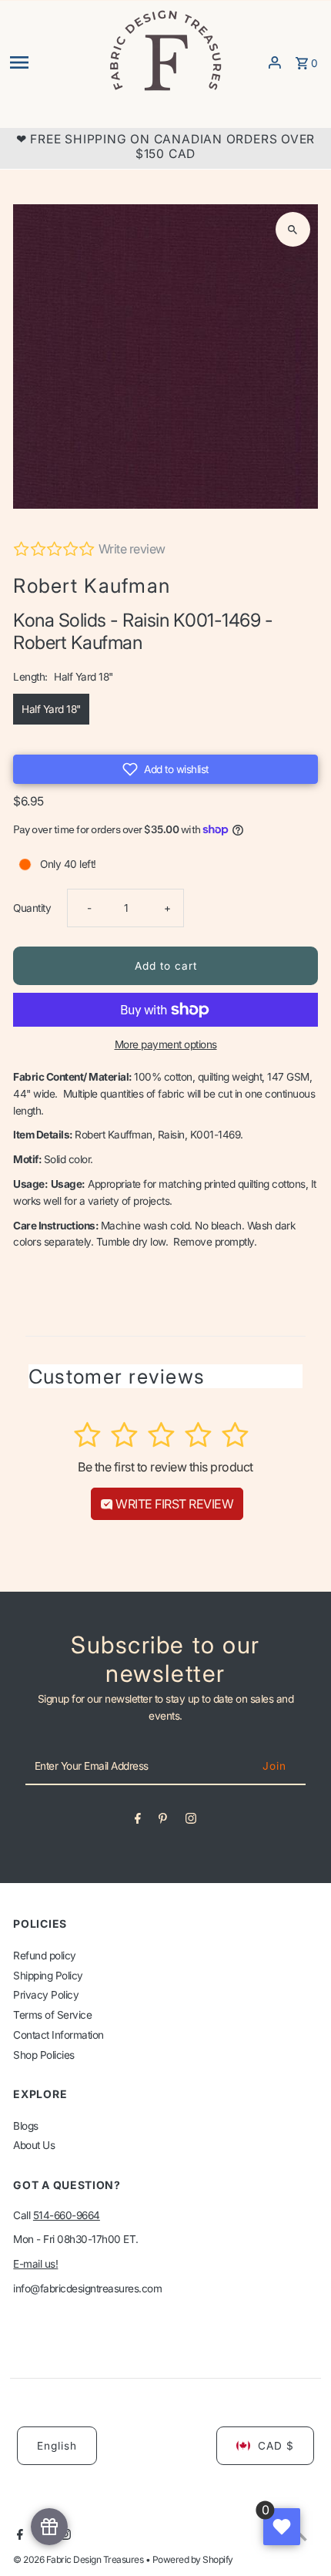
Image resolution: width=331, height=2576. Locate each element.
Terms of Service (52, 2015)
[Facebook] (138, 1821)
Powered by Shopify (193, 2559)
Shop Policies (44, 2055)
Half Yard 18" (51, 709)
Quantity (32, 908)
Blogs (26, 2126)
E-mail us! (35, 2264)
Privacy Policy (46, 1995)
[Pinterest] (163, 1821)
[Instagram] (191, 1821)
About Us (34, 2145)
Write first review (174, 1504)
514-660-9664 (67, 2215)
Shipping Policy (48, 1976)
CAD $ (276, 2446)
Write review (132, 549)
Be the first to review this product (165, 1467)
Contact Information (59, 2035)
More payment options (166, 1044)
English (57, 2446)
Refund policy (45, 1956)
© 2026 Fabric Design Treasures (79, 2559)
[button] (165, 769)
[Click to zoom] (293, 229)
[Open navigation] (53, 62)
